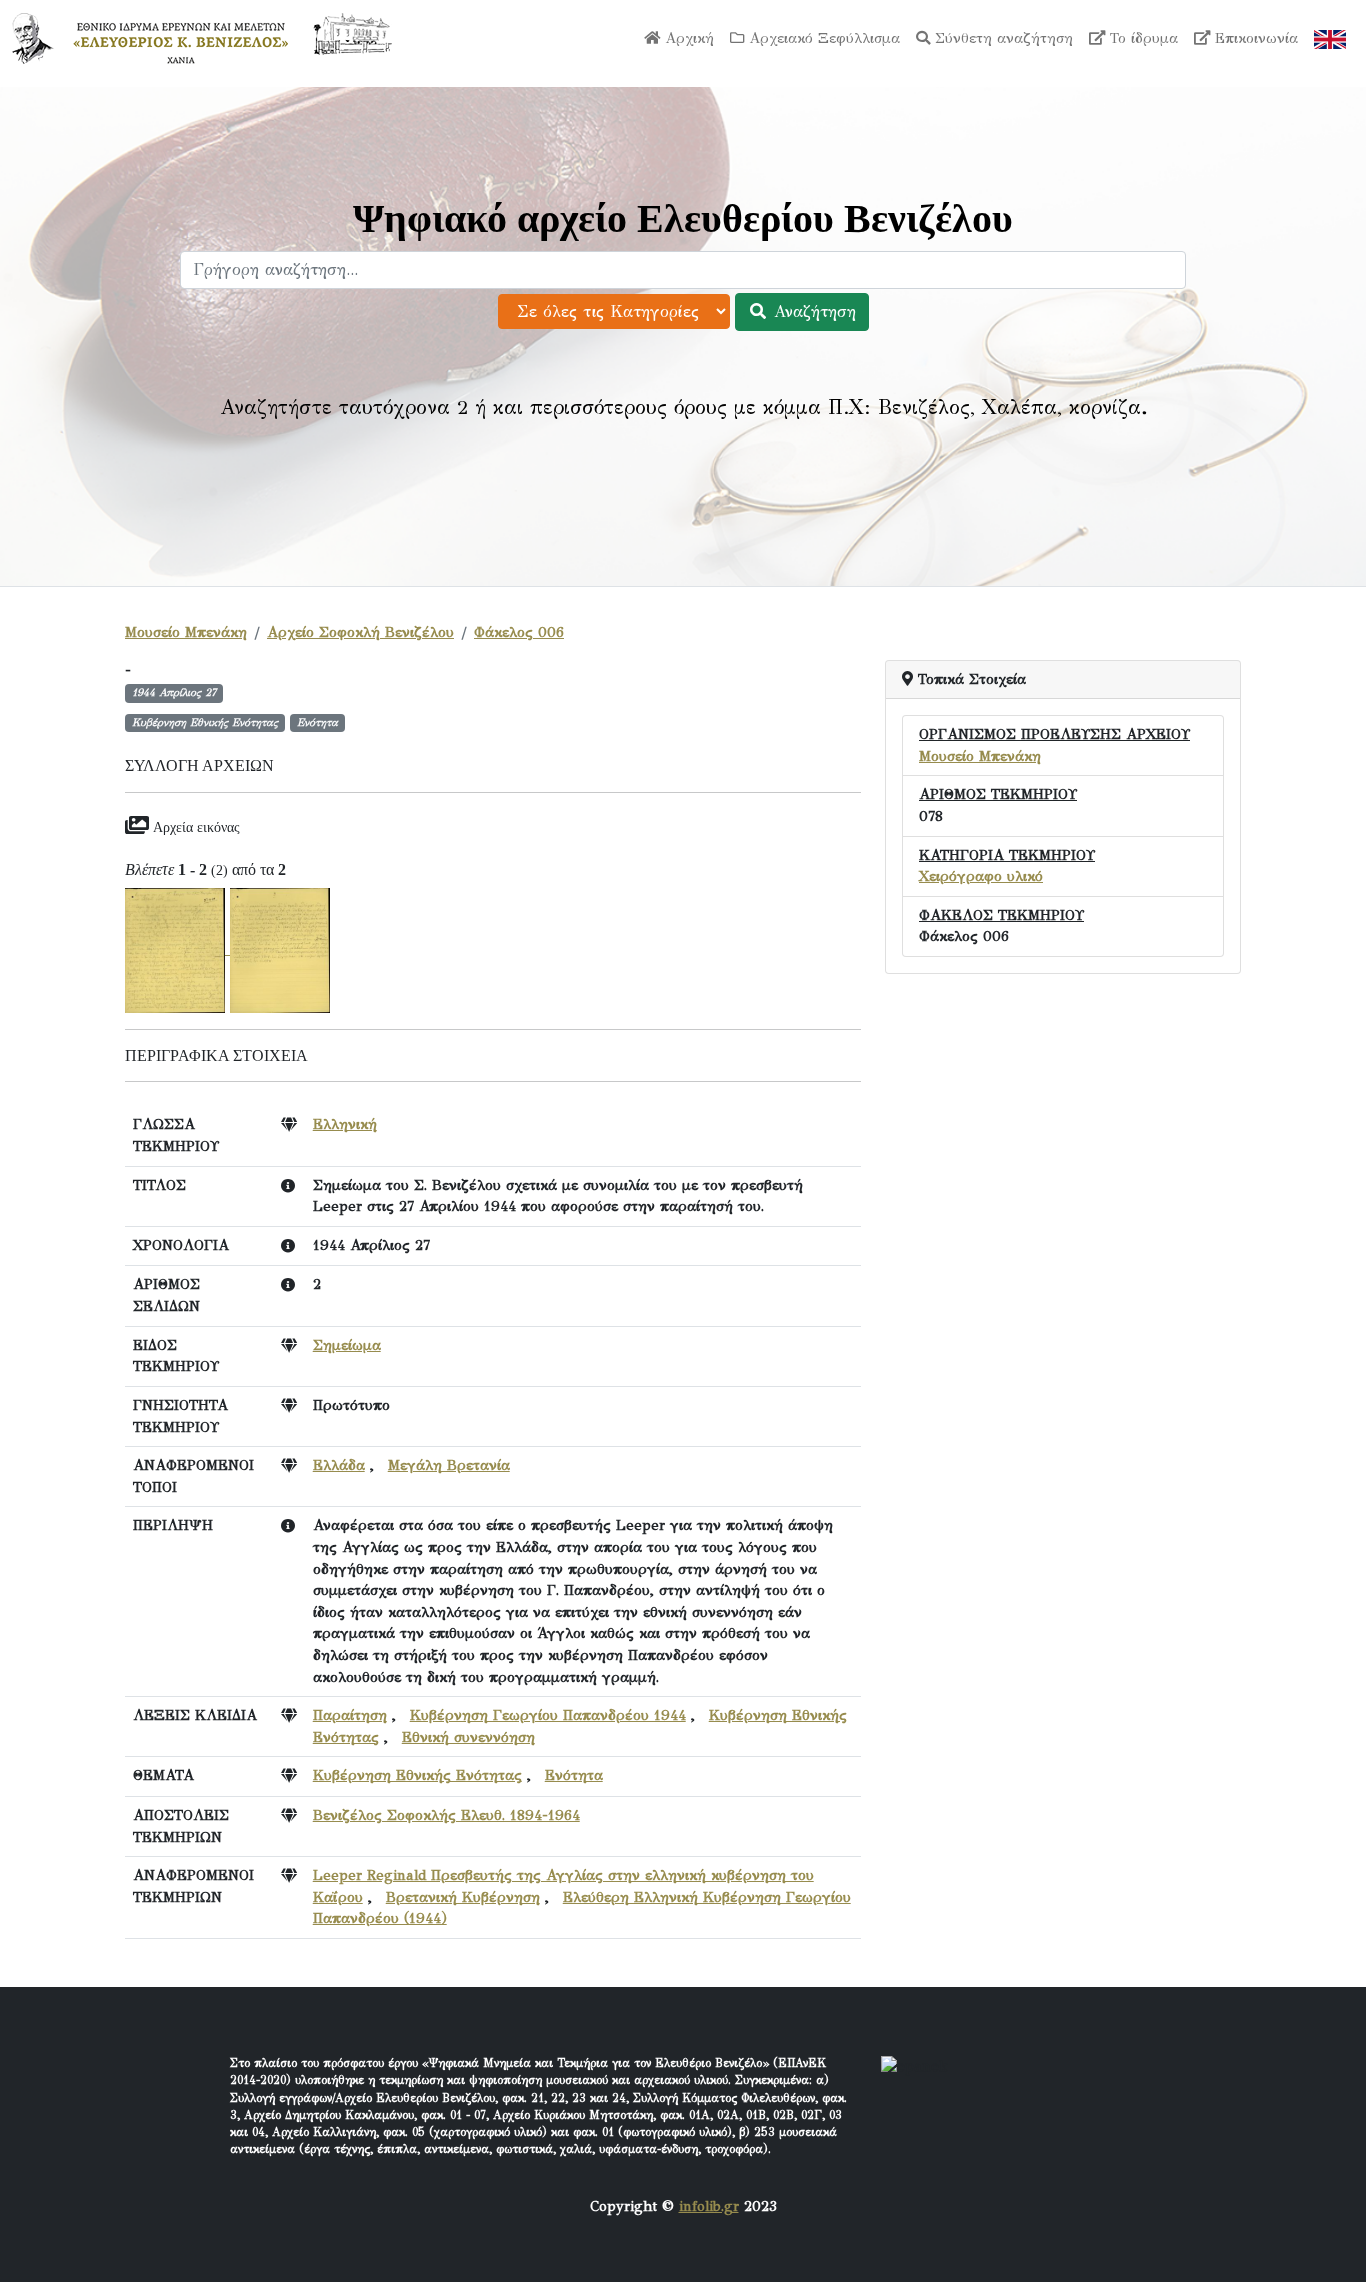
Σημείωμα (347, 1345)
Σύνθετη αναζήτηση (1001, 38)
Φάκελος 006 (519, 632)
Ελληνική (345, 1124)
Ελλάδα (339, 1465)
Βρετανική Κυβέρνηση (463, 1897)
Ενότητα (574, 1775)
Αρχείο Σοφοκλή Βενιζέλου (360, 632)
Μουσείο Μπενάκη (186, 632)
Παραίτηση (350, 1715)
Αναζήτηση (812, 311)
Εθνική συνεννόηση (468, 1737)
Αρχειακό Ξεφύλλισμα (822, 38)
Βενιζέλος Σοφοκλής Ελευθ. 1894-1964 (446, 1815)
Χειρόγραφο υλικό (981, 876)
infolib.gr (709, 2206)
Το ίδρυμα (1141, 38)
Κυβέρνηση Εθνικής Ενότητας (417, 1775)
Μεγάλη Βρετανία (449, 1465)
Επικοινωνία (1254, 38)
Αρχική (687, 38)
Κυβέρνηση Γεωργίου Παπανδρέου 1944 (548, 1715)
